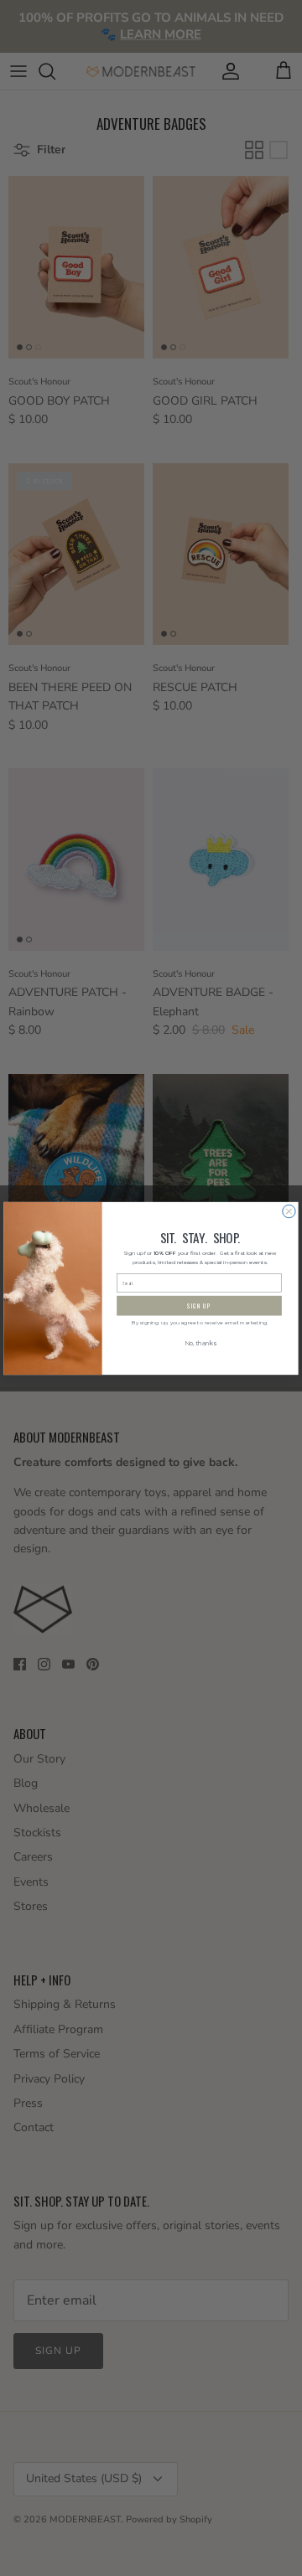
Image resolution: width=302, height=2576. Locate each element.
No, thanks (200, 1344)
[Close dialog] (289, 1211)
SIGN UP (199, 1306)
